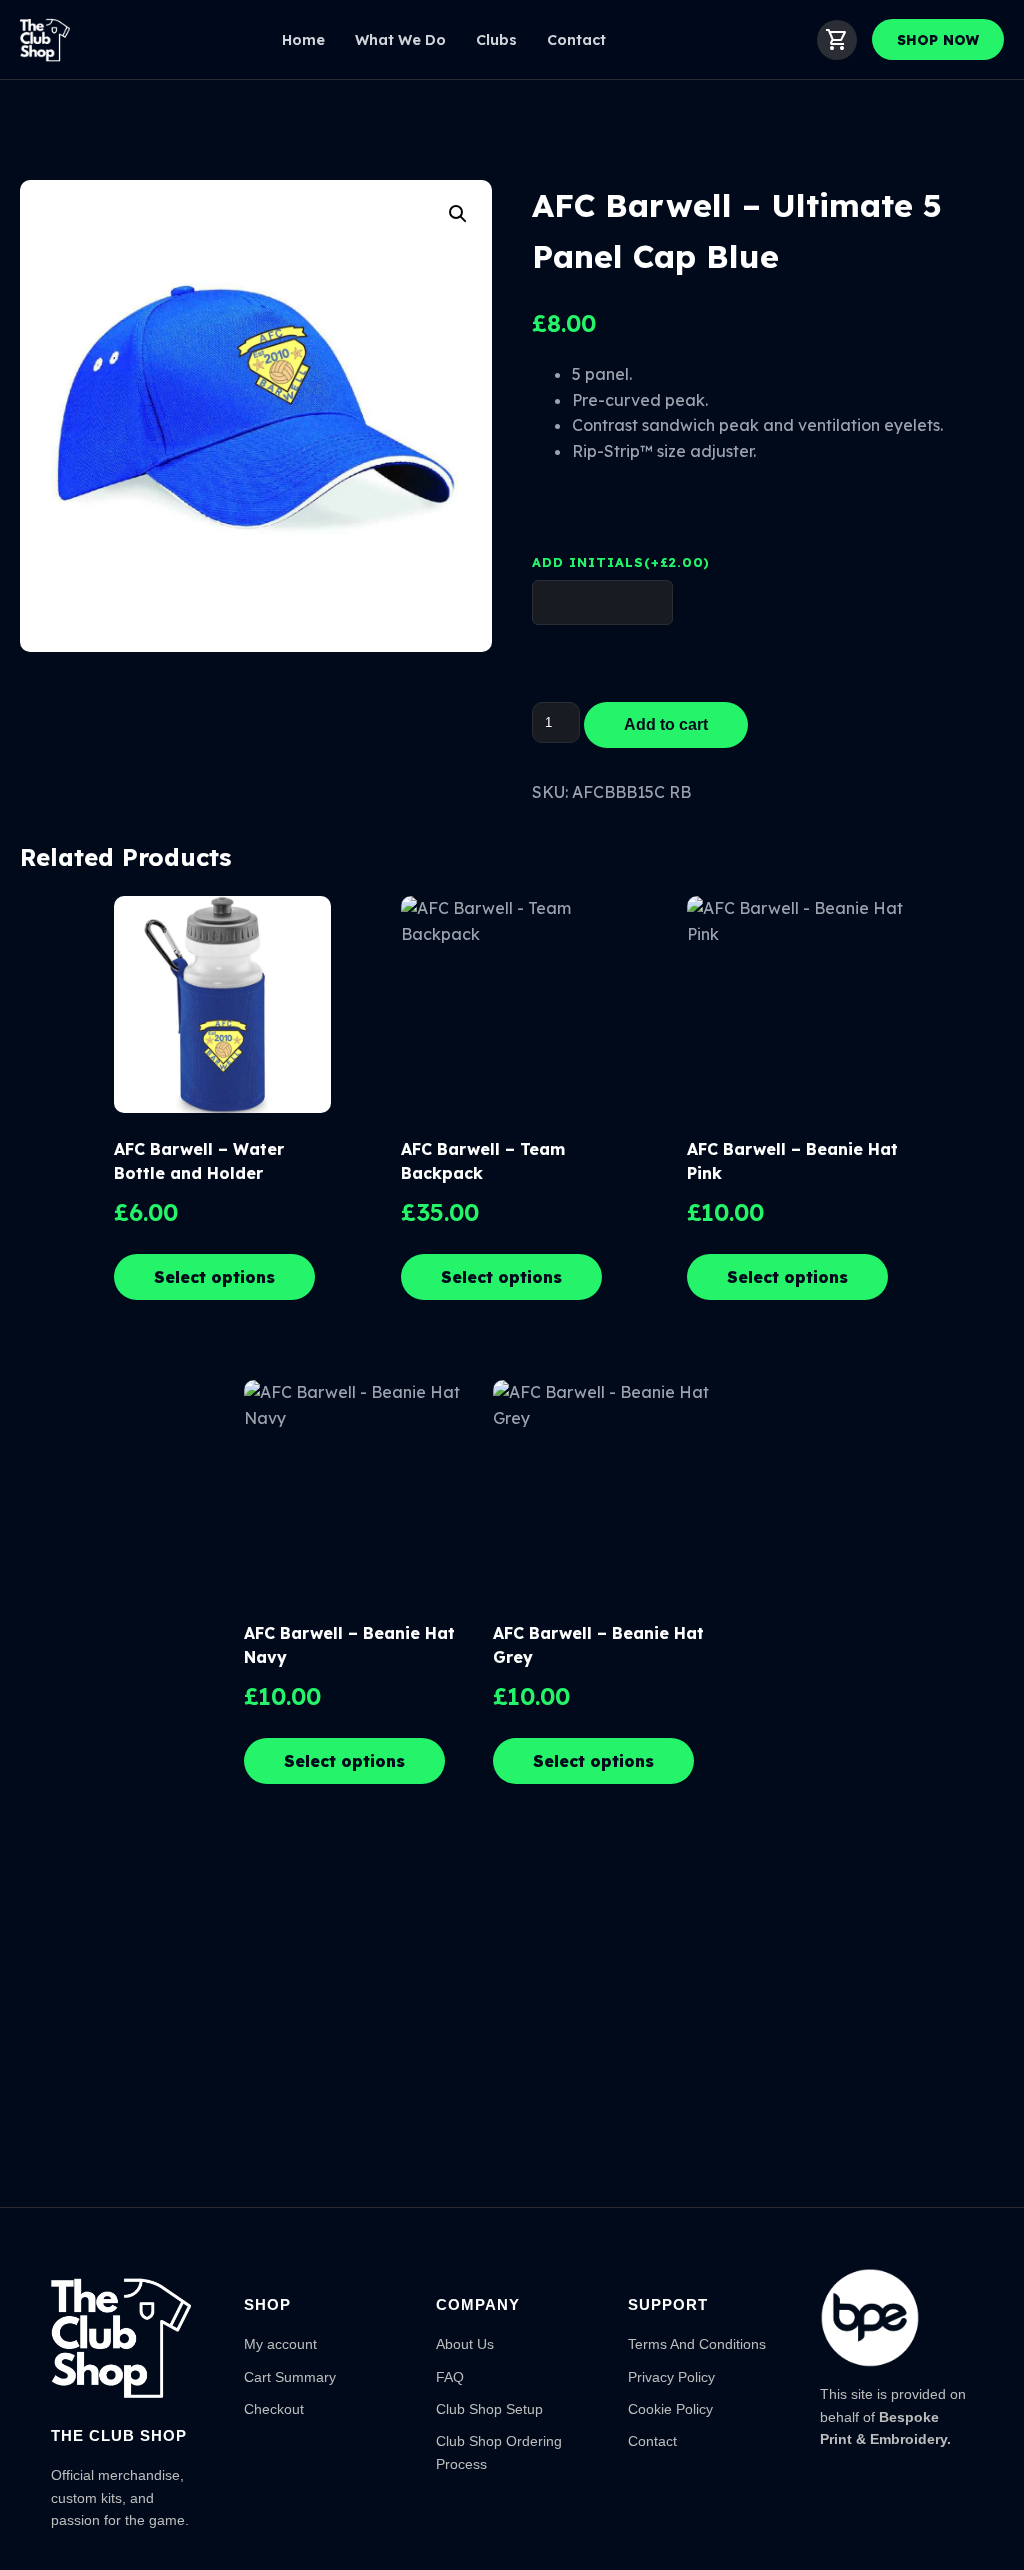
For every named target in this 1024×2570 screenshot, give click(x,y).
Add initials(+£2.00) (621, 562)
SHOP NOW (938, 39)
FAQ (450, 2377)
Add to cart (666, 724)
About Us (465, 2344)
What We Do (400, 40)
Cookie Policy (670, 2409)
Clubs (496, 40)
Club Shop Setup (489, 2409)
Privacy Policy (671, 2377)
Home (303, 40)
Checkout (274, 2409)
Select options (214, 1277)
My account (280, 2344)
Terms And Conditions (697, 2344)
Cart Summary (290, 2377)
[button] (458, 214)
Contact (576, 40)
